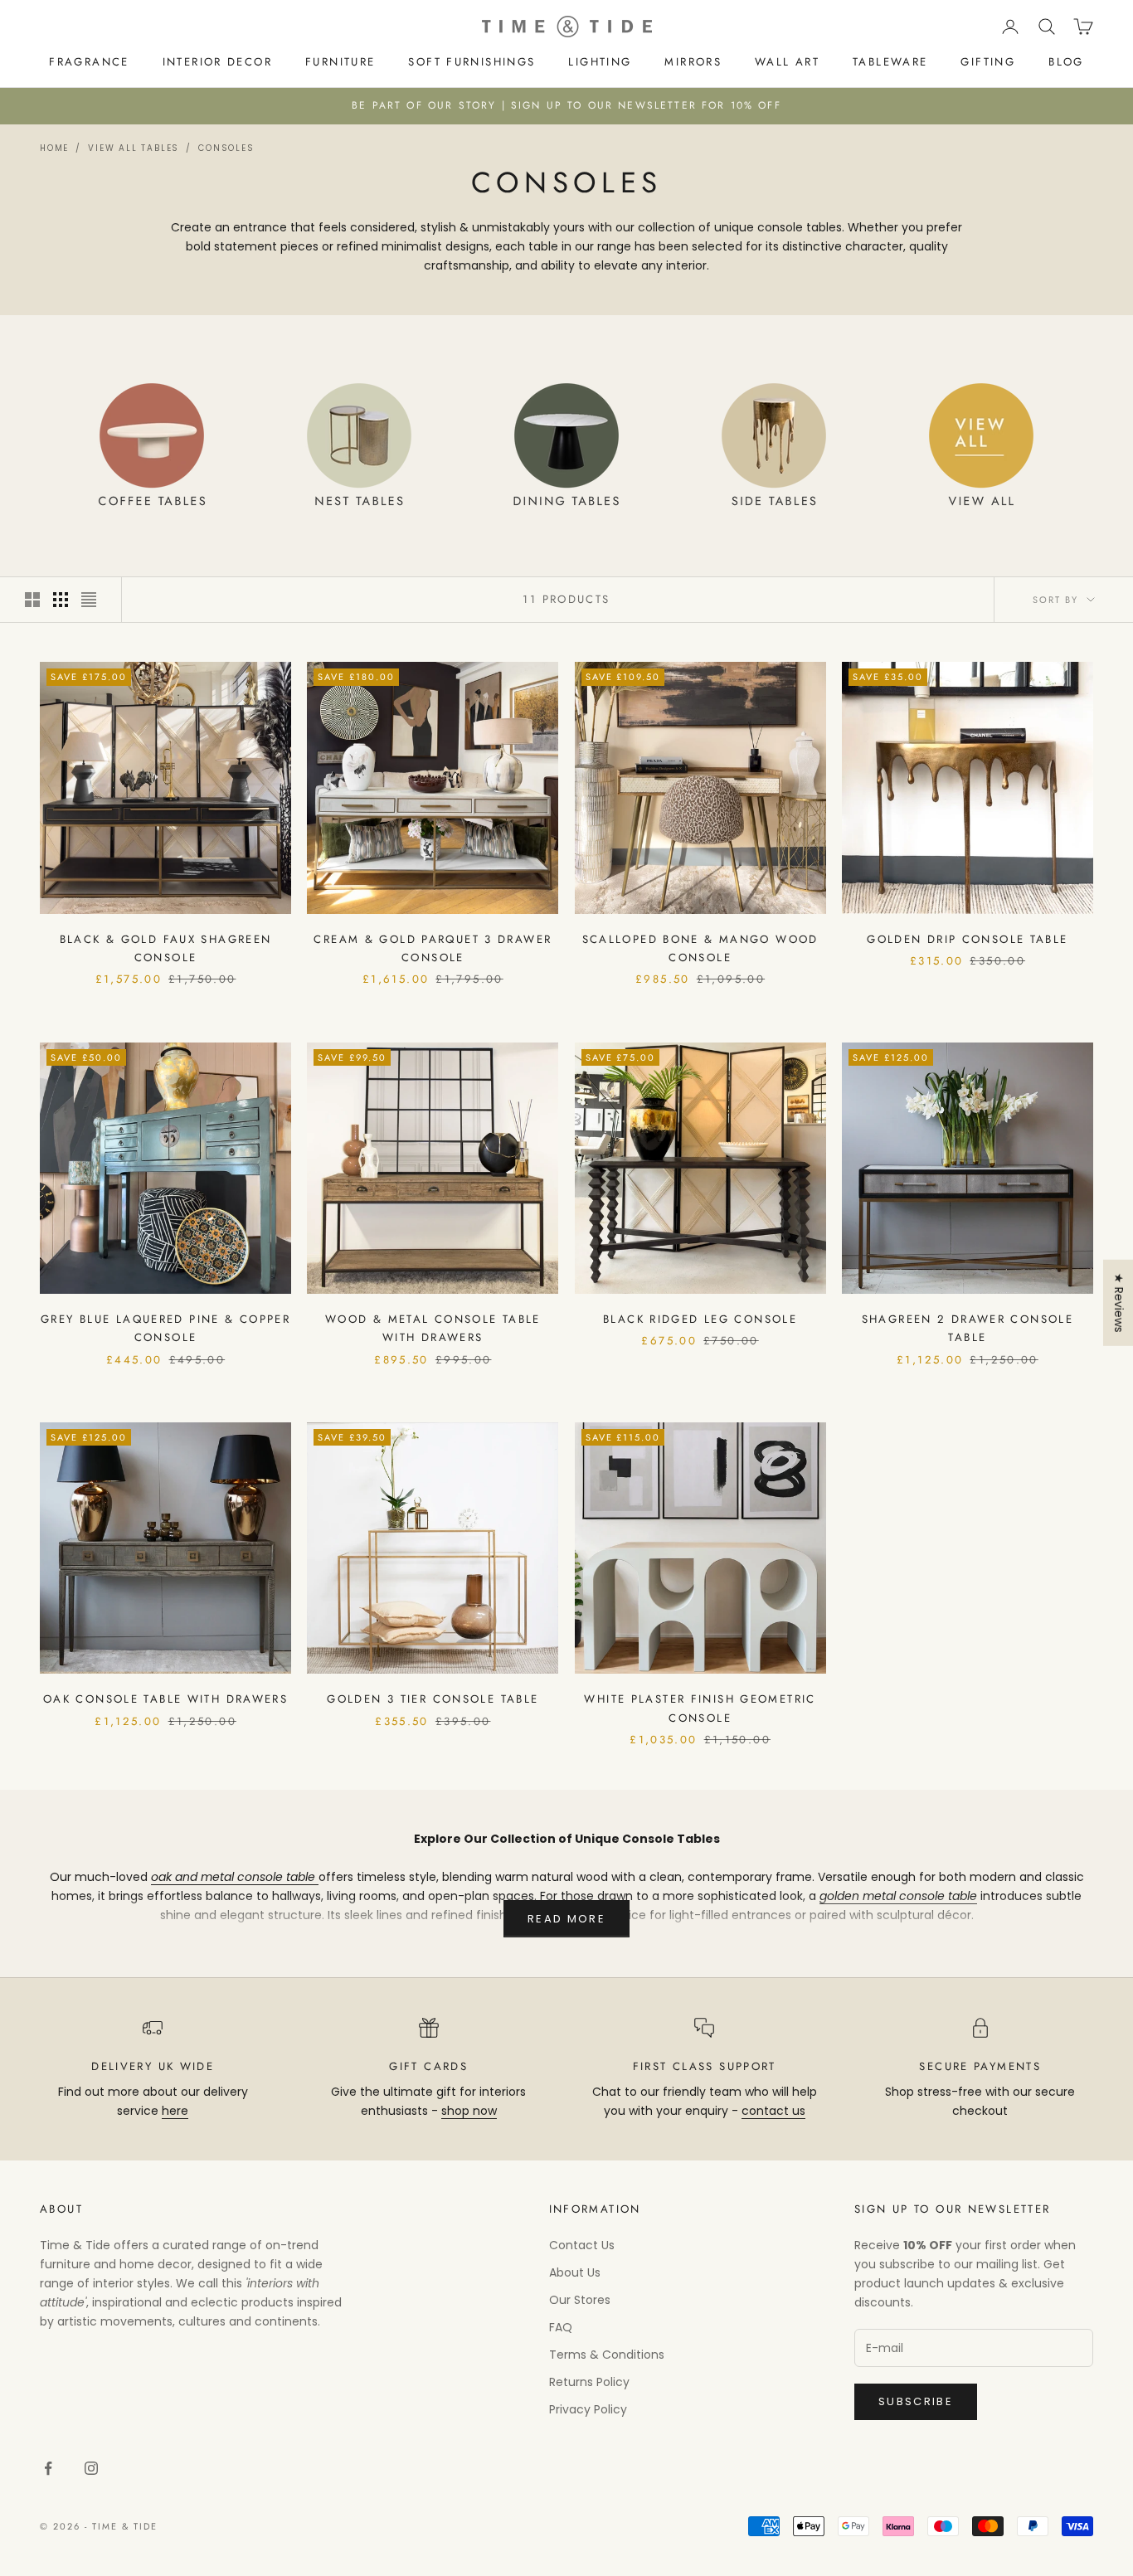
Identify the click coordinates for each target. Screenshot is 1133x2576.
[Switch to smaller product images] (61, 600)
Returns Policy (589, 2382)
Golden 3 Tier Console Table (433, 1699)
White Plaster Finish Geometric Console (700, 1708)
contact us (773, 2111)
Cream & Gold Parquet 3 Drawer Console (433, 948)
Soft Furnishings (472, 62)
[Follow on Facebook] (48, 2468)
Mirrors (693, 62)
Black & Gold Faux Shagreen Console (166, 948)
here (175, 2111)
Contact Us (582, 2245)
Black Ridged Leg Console (700, 1319)
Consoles (226, 148)
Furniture (340, 62)
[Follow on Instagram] (91, 2468)
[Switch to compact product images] (89, 600)
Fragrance (89, 62)
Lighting (600, 62)
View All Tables (134, 148)
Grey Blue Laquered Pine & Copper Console (165, 1328)
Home (54, 148)
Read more (566, 1919)
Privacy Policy (588, 2409)
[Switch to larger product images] (32, 600)
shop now (469, 2111)
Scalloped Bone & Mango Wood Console (700, 948)
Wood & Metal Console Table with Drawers (433, 1328)
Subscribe (916, 2401)
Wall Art (787, 62)
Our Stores (580, 2300)
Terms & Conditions (607, 2355)
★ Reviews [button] (1119, 1303)
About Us (575, 2272)
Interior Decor (217, 62)
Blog (1066, 62)
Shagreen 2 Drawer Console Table (968, 1328)
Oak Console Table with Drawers (165, 1699)
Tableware (890, 62)
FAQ (561, 2327)
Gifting (988, 62)
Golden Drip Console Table (967, 939)
